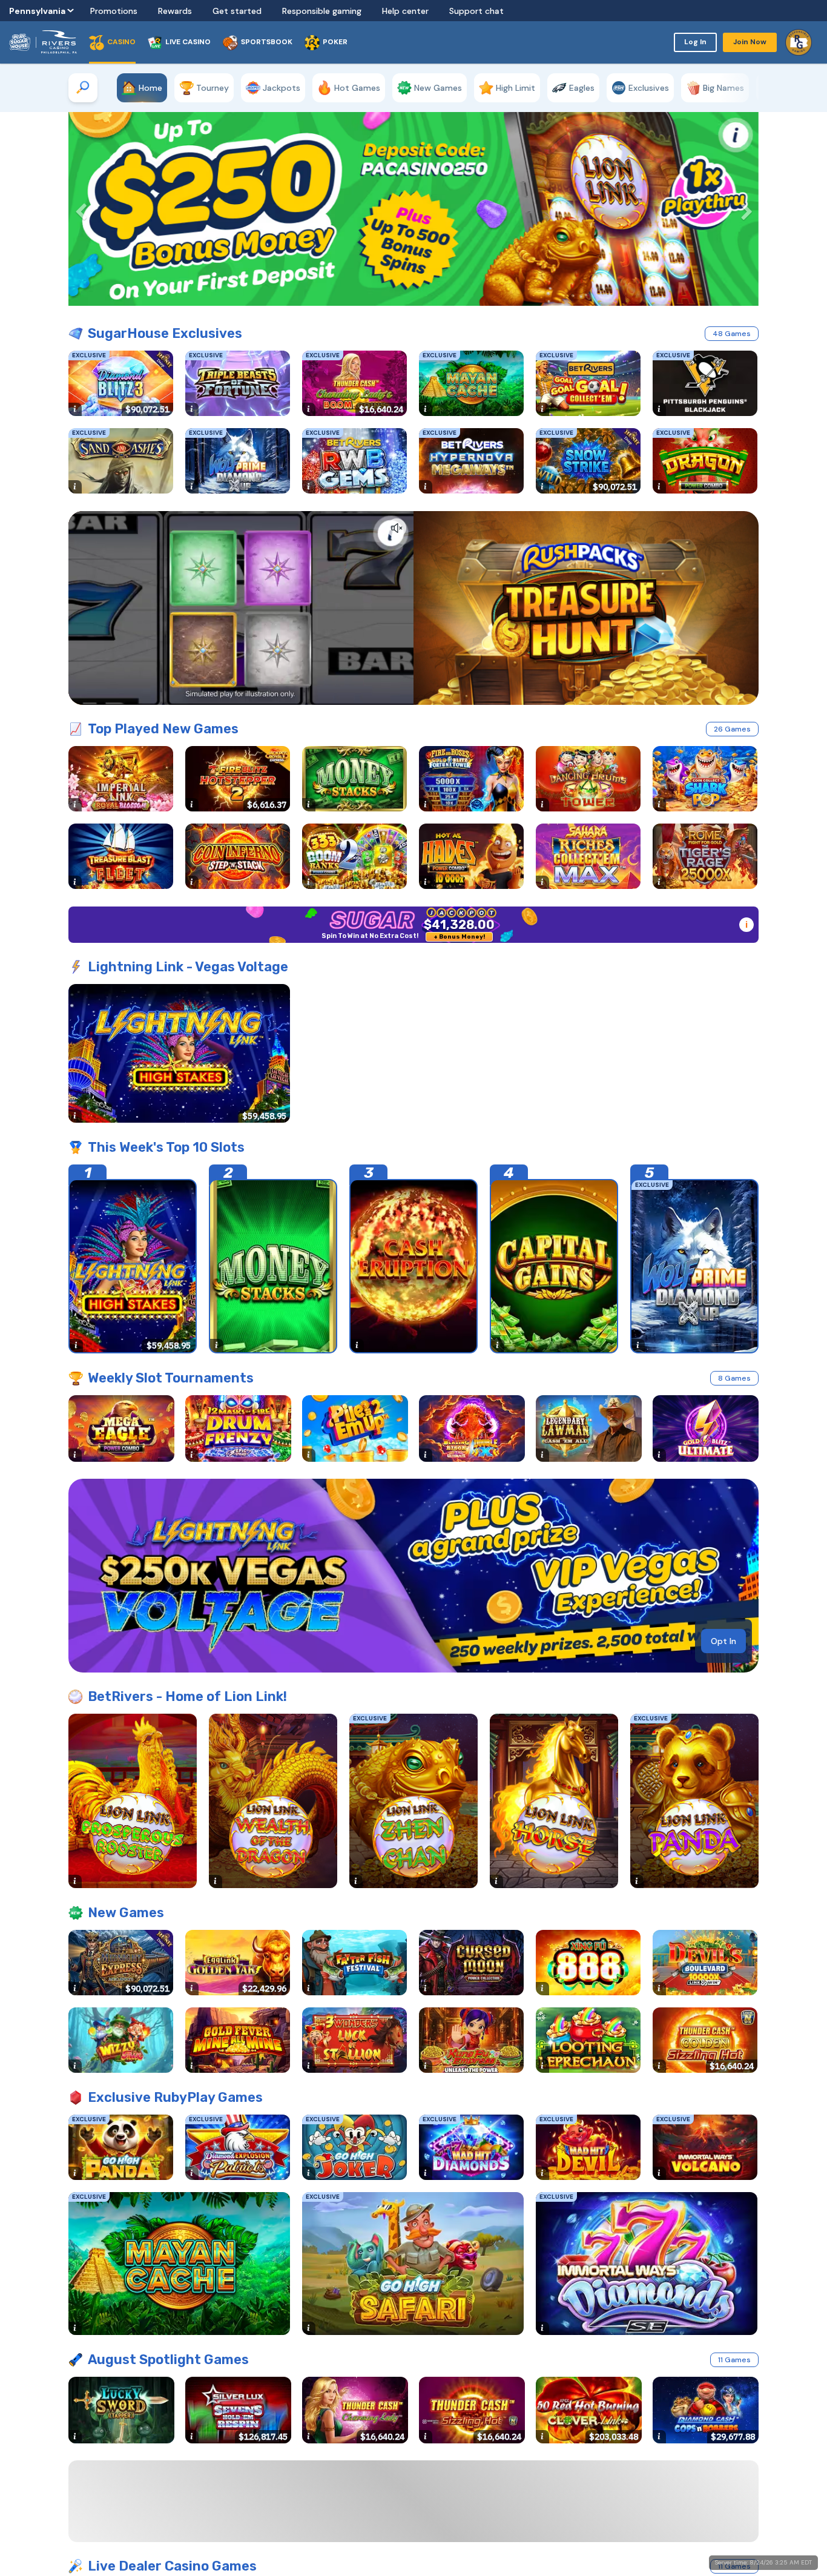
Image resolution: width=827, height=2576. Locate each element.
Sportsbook (267, 42)
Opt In (723, 1641)
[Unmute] (397, 528)
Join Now (750, 42)
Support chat (476, 11)
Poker (335, 42)
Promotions (114, 11)
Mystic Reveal (690, 2502)
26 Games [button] (732, 729)
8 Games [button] (734, 1378)
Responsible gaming (322, 11)
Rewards (175, 11)
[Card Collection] (413, 608)
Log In (695, 42)
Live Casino (188, 42)
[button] (77, 209)
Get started (237, 11)
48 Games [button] (732, 334)
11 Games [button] (734, 2360)
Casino (121, 42)
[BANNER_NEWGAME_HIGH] (413, 1576)
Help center (405, 11)
